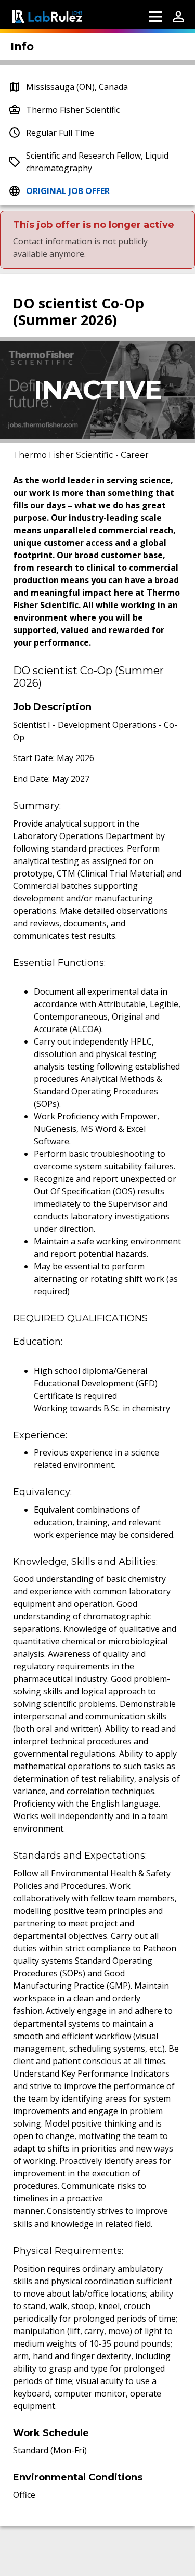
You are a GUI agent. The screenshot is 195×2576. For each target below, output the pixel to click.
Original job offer (68, 191)
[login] (178, 17)
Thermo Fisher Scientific (73, 110)
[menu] (155, 17)
